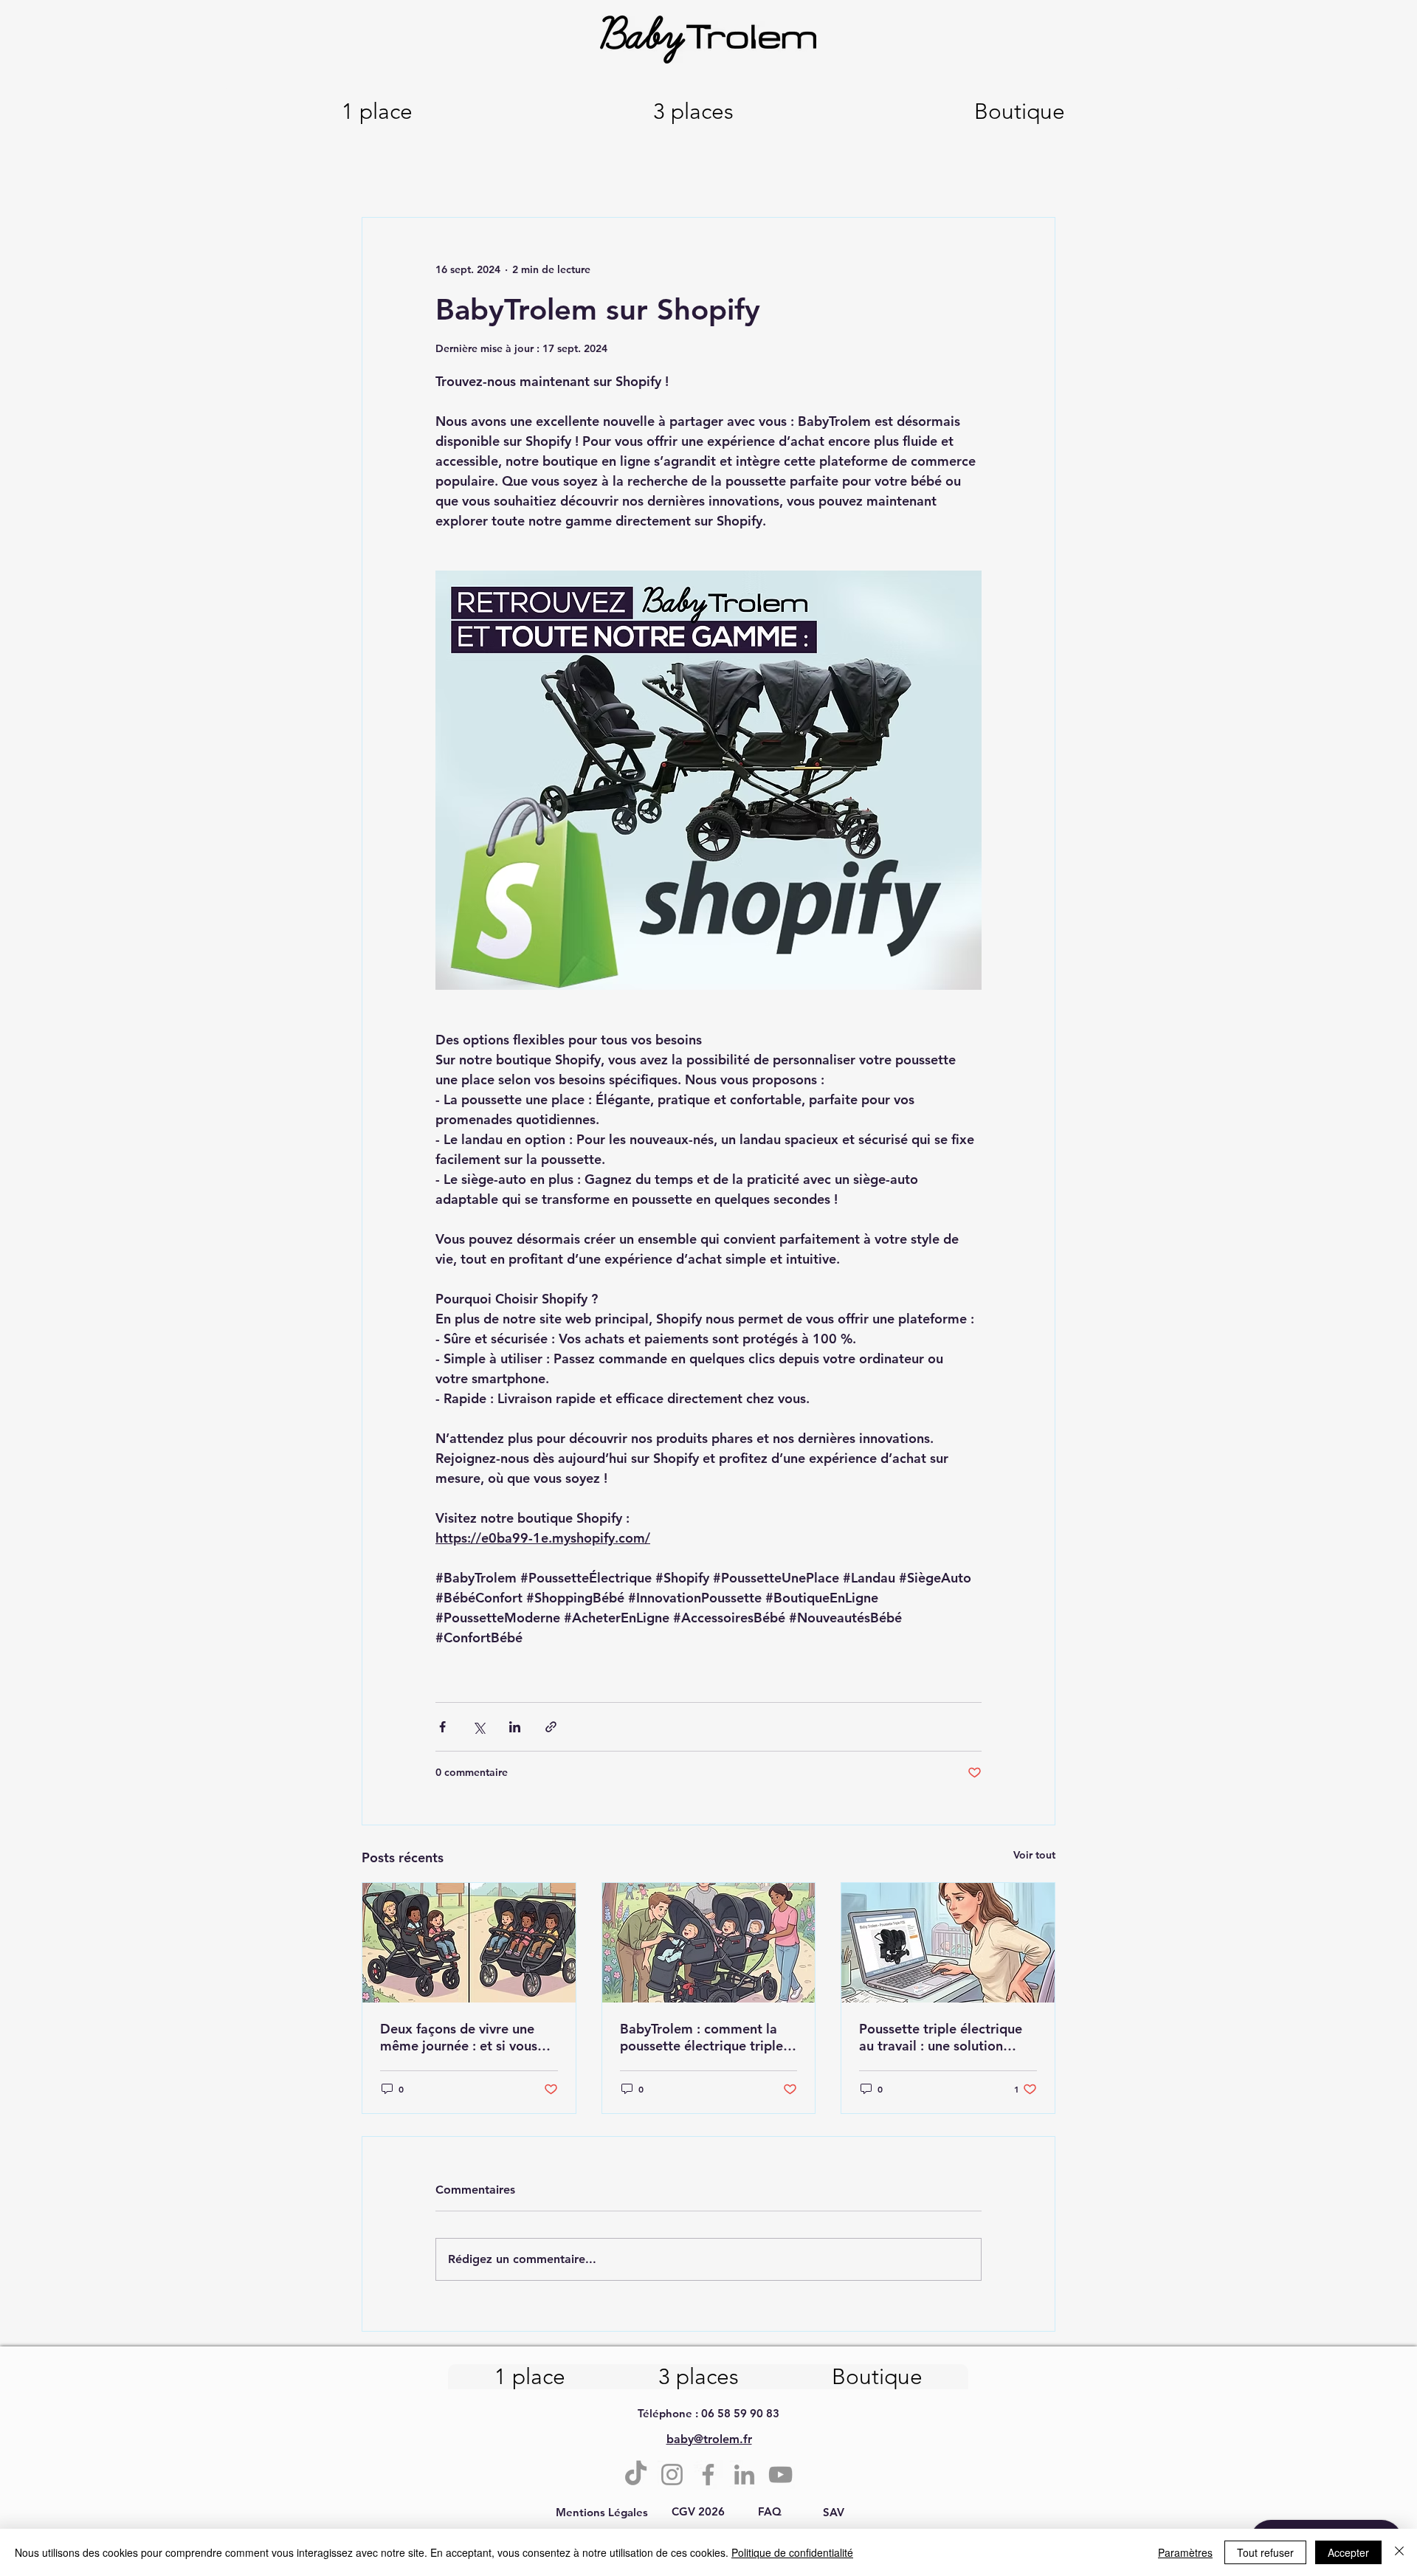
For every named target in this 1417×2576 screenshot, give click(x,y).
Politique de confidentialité (792, 2552)
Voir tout (1034, 1855)
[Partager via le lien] (551, 1727)
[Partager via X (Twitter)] (479, 1727)
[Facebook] (708, 2475)
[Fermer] (1399, 2552)
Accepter (1348, 2552)
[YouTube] (780, 2475)
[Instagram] (672, 2475)
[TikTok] (636, 2475)
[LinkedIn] (744, 2475)
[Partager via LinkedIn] (515, 1727)
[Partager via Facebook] (442, 1727)
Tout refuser (1265, 2552)
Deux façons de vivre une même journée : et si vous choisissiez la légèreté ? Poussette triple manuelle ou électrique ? (468, 2037)
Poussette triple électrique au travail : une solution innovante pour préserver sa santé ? (945, 2037)
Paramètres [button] (1185, 2552)
